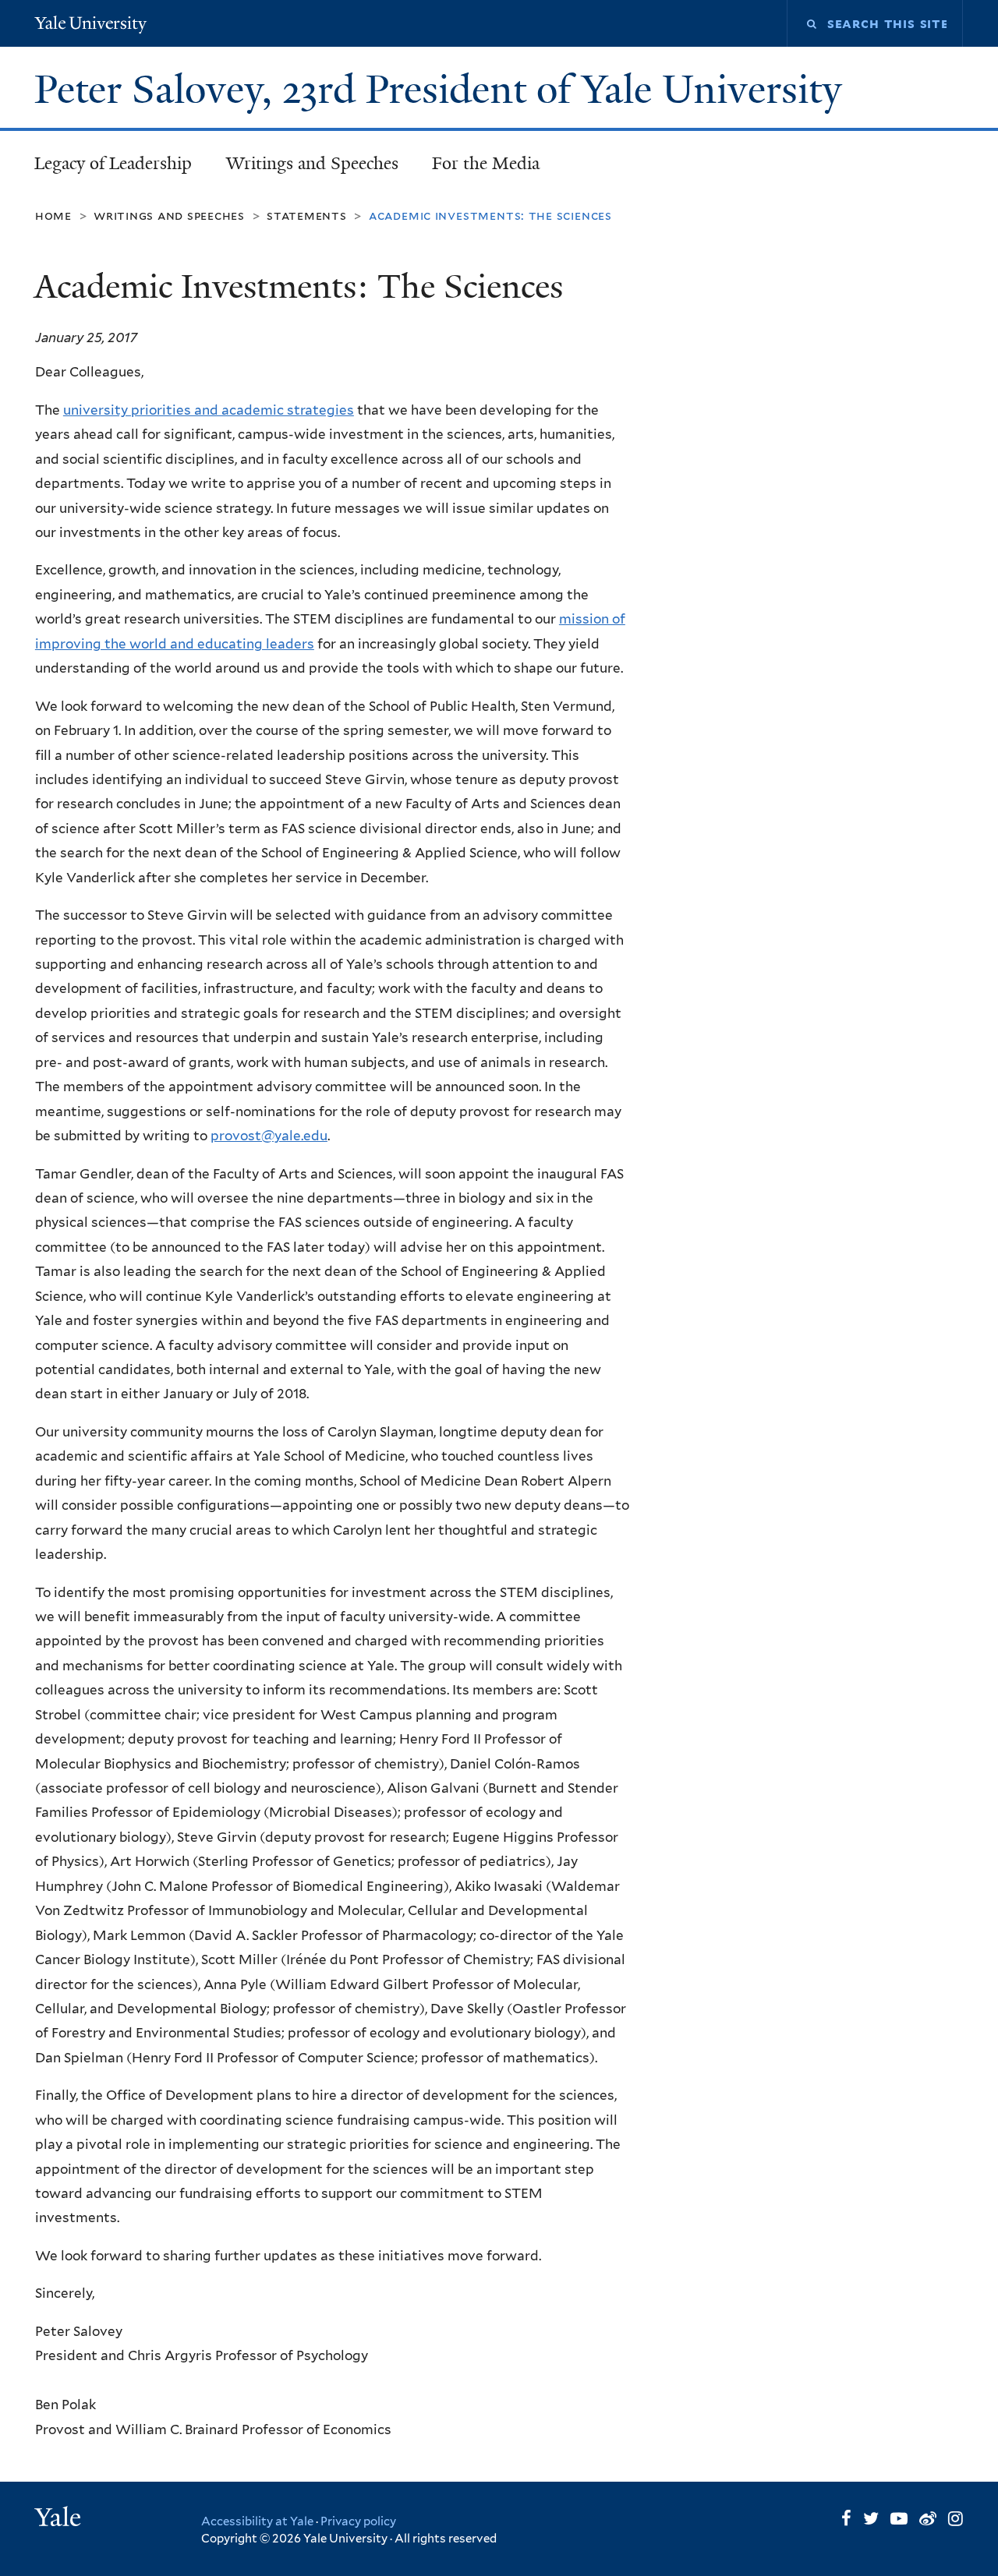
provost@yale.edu (269, 1136)
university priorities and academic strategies (209, 410)
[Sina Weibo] (928, 2518)
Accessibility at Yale (257, 2521)
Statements (307, 216)
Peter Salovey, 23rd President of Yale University (443, 90)
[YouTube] (899, 2518)
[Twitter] (871, 2518)
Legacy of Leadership (113, 163)
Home (53, 216)
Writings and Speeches (312, 163)
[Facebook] (846, 2518)
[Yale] (60, 2519)
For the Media (486, 163)
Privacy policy (358, 2521)
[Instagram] (956, 2518)
